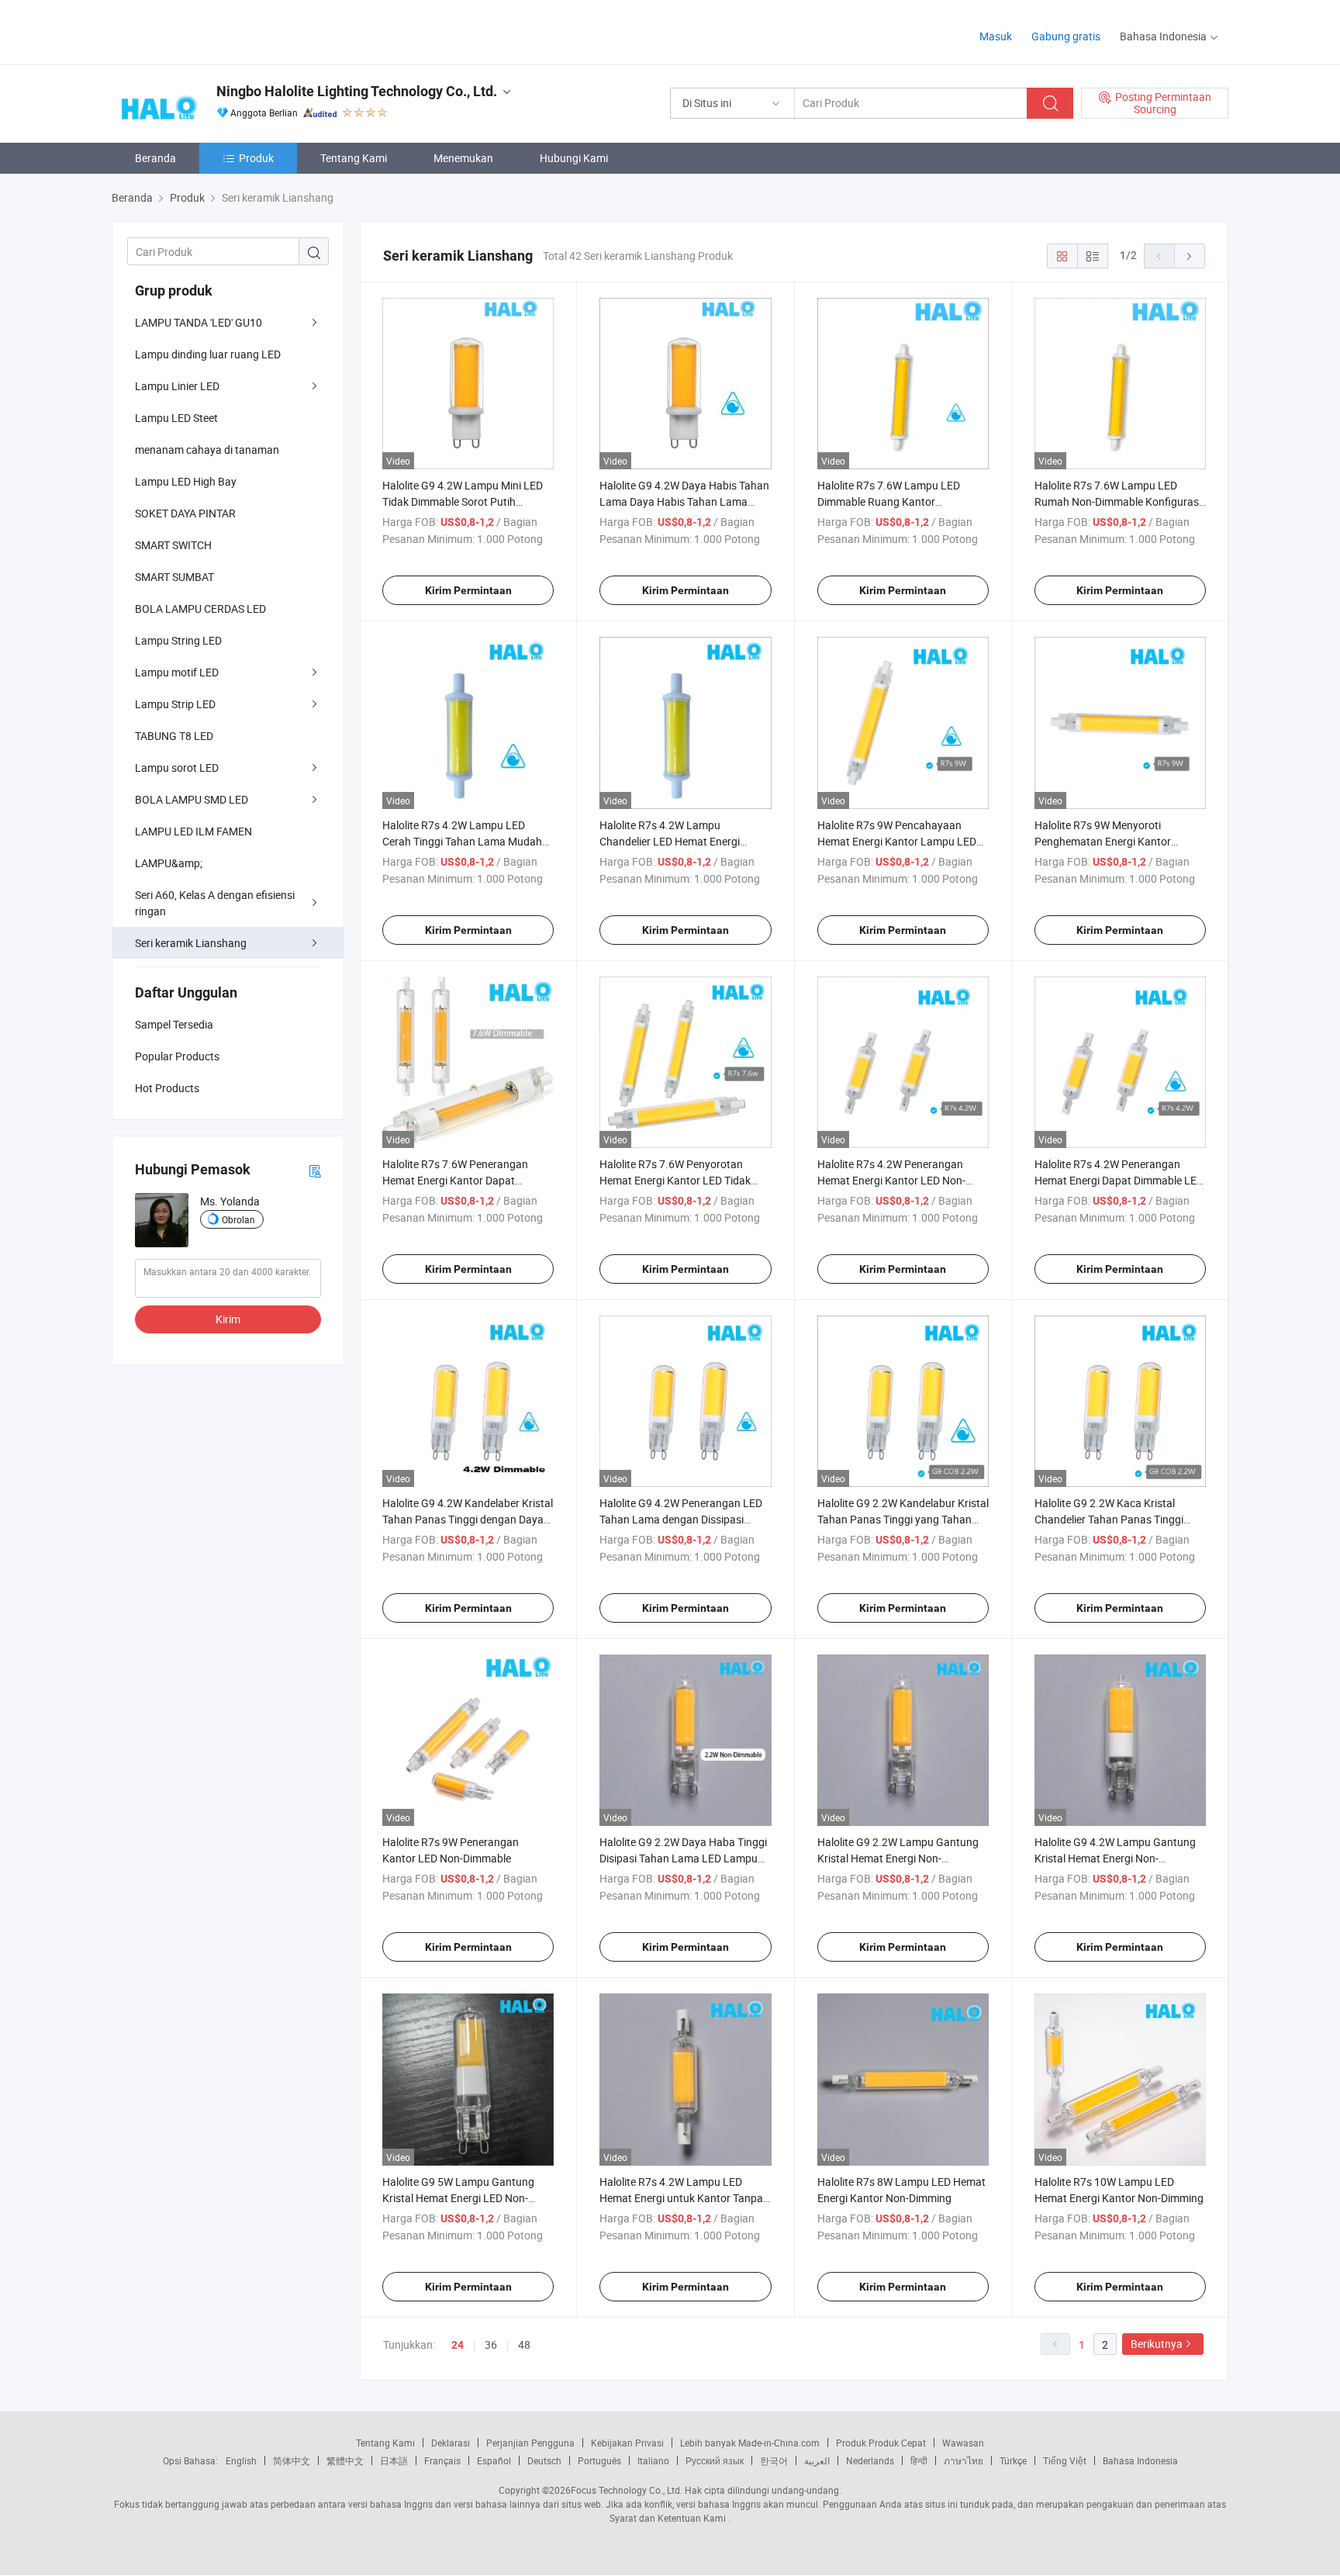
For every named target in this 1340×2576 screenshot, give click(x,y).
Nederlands (870, 2460)
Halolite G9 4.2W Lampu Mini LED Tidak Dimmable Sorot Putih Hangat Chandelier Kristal (463, 501)
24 (458, 2345)
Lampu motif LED (177, 672)
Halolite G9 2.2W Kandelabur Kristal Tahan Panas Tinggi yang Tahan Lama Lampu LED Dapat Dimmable (903, 1519)
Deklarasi (451, 2443)
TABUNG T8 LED (174, 736)
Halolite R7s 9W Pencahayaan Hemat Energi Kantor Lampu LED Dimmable (897, 841)
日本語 (394, 2460)
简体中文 (292, 2460)
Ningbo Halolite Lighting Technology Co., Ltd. (357, 91)
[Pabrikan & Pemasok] (211, 31)
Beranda (155, 158)
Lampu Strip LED (175, 704)
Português (599, 2460)
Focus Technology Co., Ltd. (627, 2490)
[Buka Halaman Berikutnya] (1190, 256)
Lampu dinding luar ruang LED (208, 354)
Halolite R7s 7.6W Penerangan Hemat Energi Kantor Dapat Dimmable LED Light (455, 1180)
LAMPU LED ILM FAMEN (193, 831)
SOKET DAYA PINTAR (185, 513)
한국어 (774, 2460)
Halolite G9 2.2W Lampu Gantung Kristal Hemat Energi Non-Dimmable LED (898, 1858)
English (241, 2460)
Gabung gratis (1066, 36)
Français (442, 2460)
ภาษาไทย (964, 2460)
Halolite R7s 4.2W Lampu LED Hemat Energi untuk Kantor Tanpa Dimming (681, 2198)
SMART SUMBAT (174, 577)
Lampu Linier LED (177, 386)
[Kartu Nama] (315, 1170)
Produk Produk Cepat (881, 2443)
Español (494, 2460)
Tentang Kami (354, 158)
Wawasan (963, 2443)
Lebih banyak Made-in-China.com (750, 2443)
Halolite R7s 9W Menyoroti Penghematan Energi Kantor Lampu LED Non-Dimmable (1103, 841)
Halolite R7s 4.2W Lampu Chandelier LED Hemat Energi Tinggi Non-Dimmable (670, 841)
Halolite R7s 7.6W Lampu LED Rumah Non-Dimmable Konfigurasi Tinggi (1118, 501)
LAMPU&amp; (169, 863)
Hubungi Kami (574, 158)
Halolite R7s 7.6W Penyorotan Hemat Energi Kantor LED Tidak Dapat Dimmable (675, 1180)
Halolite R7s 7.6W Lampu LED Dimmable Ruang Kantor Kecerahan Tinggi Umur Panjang (895, 501)
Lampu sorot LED (177, 768)
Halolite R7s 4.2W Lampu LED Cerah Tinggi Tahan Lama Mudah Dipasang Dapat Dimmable (462, 841)
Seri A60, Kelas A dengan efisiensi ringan (215, 903)
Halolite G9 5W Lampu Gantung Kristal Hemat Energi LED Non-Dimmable (458, 2198)
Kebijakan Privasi (627, 2443)
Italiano (653, 2460)
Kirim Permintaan (468, 590)
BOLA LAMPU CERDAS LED (200, 609)
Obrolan (238, 1219)
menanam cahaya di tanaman (207, 450)
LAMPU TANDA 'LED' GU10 (199, 322)
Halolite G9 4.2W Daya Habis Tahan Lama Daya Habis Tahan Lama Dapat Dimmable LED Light (684, 501)
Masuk (996, 36)
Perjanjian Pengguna (530, 2443)
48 (524, 2344)
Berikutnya (1157, 2344)
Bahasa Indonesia (1140, 2460)
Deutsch (544, 2460)
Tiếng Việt (1065, 2460)
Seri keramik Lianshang (191, 943)
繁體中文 (345, 2460)
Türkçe (1013, 2460)
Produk (256, 158)
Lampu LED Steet (176, 418)
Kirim (228, 1319)
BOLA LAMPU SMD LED (192, 799)
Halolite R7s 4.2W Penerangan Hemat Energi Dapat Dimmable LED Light (1119, 1180)
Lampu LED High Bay (186, 481)
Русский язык (715, 2460)
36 (491, 2344)
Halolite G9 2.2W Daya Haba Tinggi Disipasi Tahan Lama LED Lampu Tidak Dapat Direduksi (683, 1858)
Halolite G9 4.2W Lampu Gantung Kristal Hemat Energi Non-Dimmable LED (1115, 1858)
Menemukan (463, 158)
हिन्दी (919, 2460)
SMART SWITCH (173, 545)
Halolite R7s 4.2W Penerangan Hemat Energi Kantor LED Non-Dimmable (891, 1180)
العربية (817, 2460)
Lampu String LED (178, 640)
